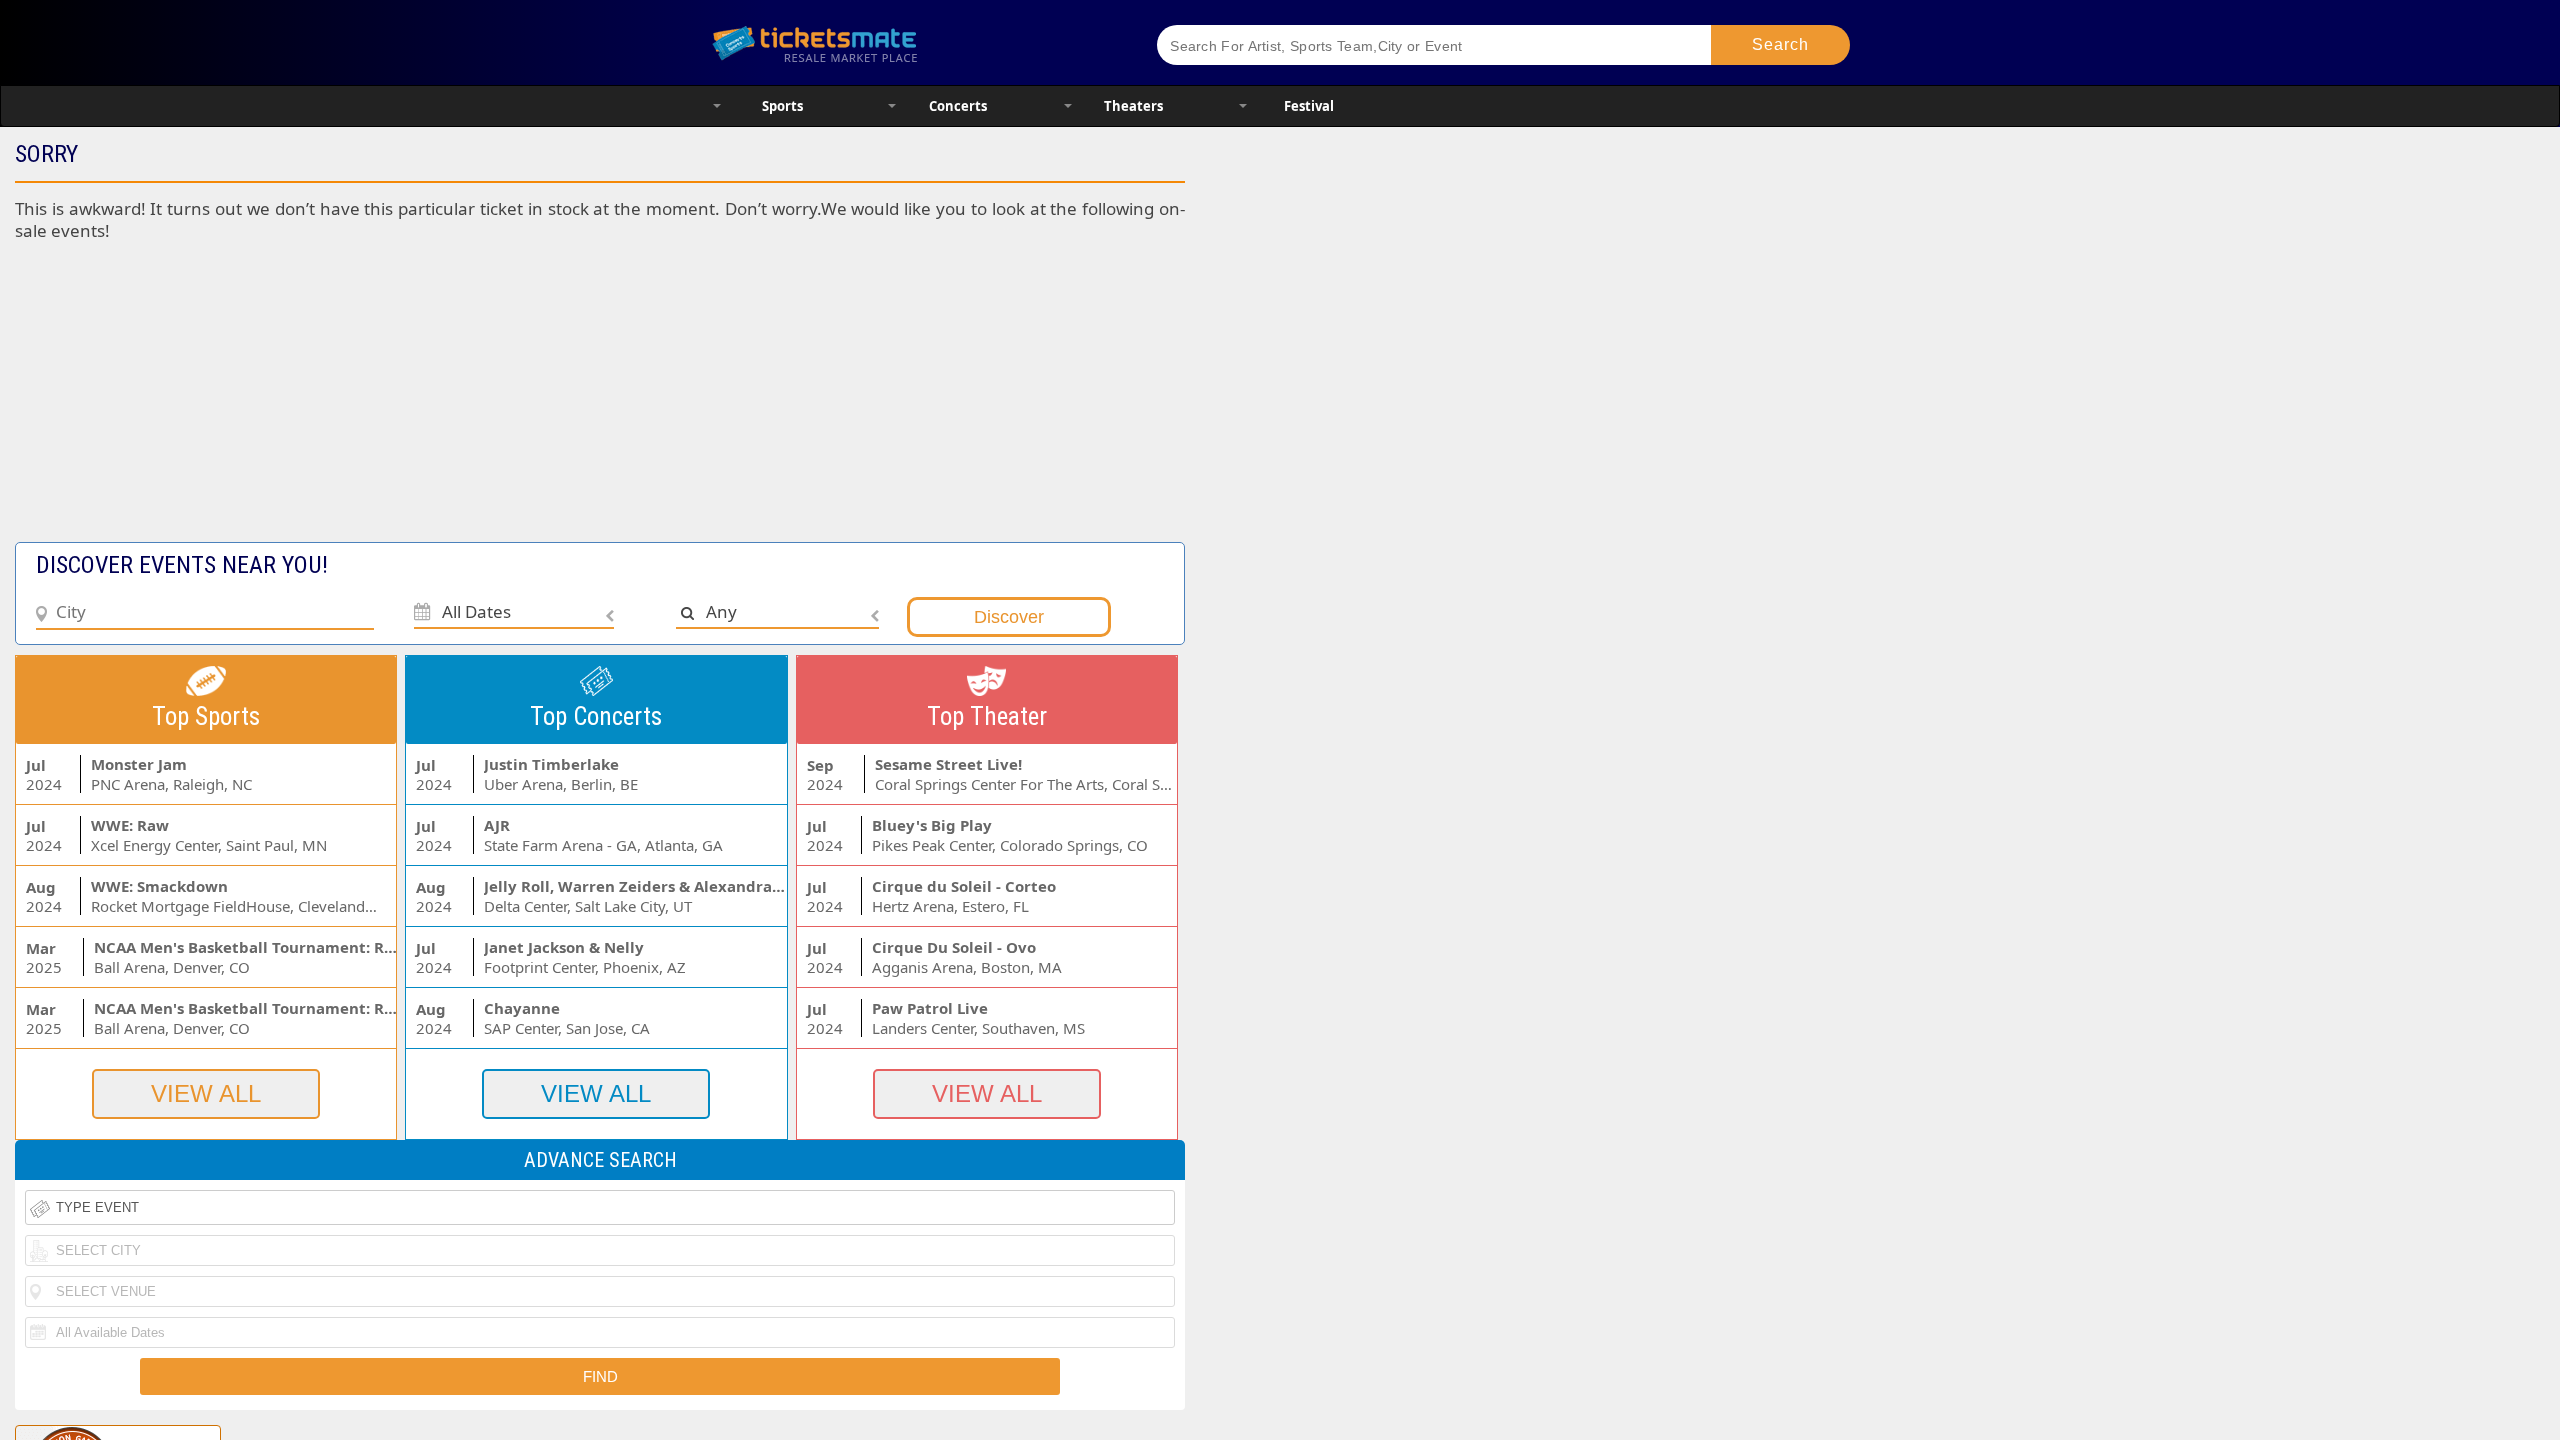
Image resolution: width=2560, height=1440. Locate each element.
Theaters (1133, 106)
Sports (782, 106)
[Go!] (1780, 45)
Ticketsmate (909, 42)
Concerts (958, 106)
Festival (1309, 106)
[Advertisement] (488, 402)
